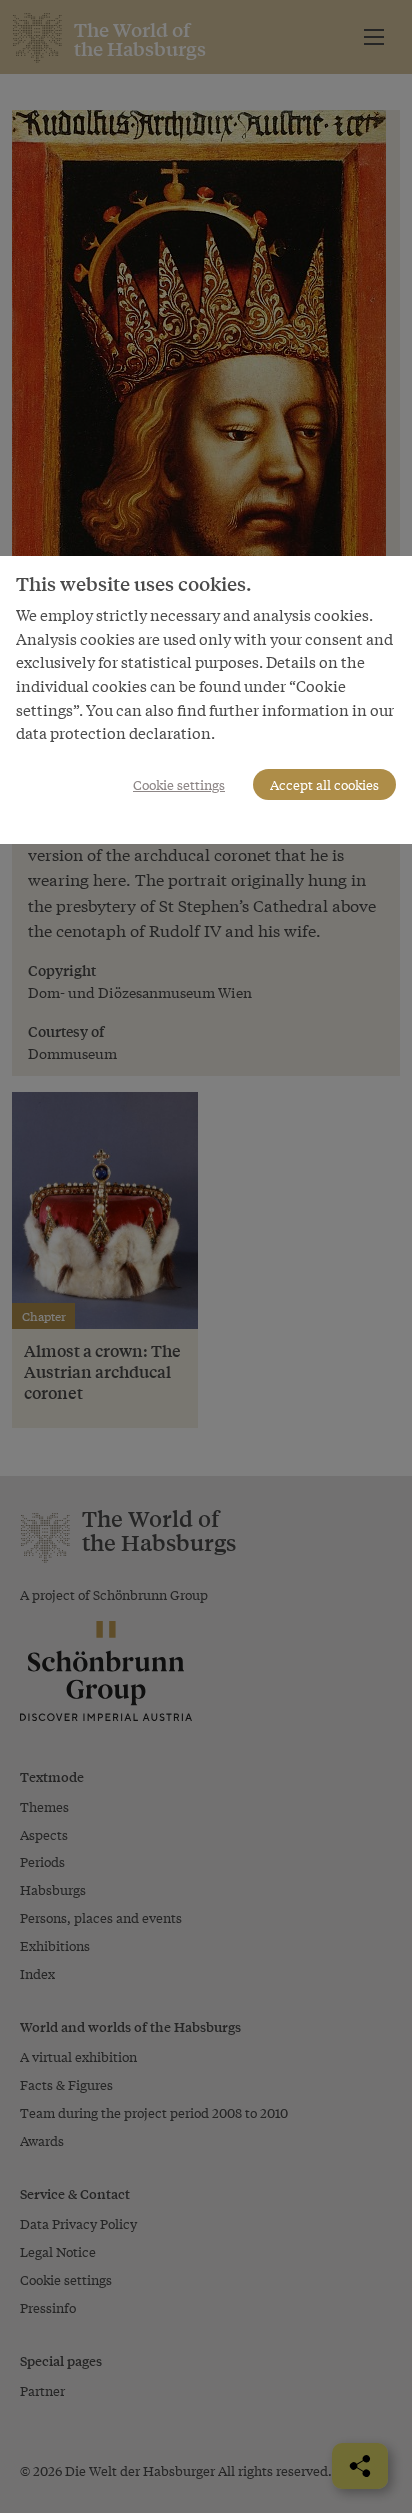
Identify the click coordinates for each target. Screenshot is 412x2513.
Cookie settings (179, 784)
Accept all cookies (324, 784)
